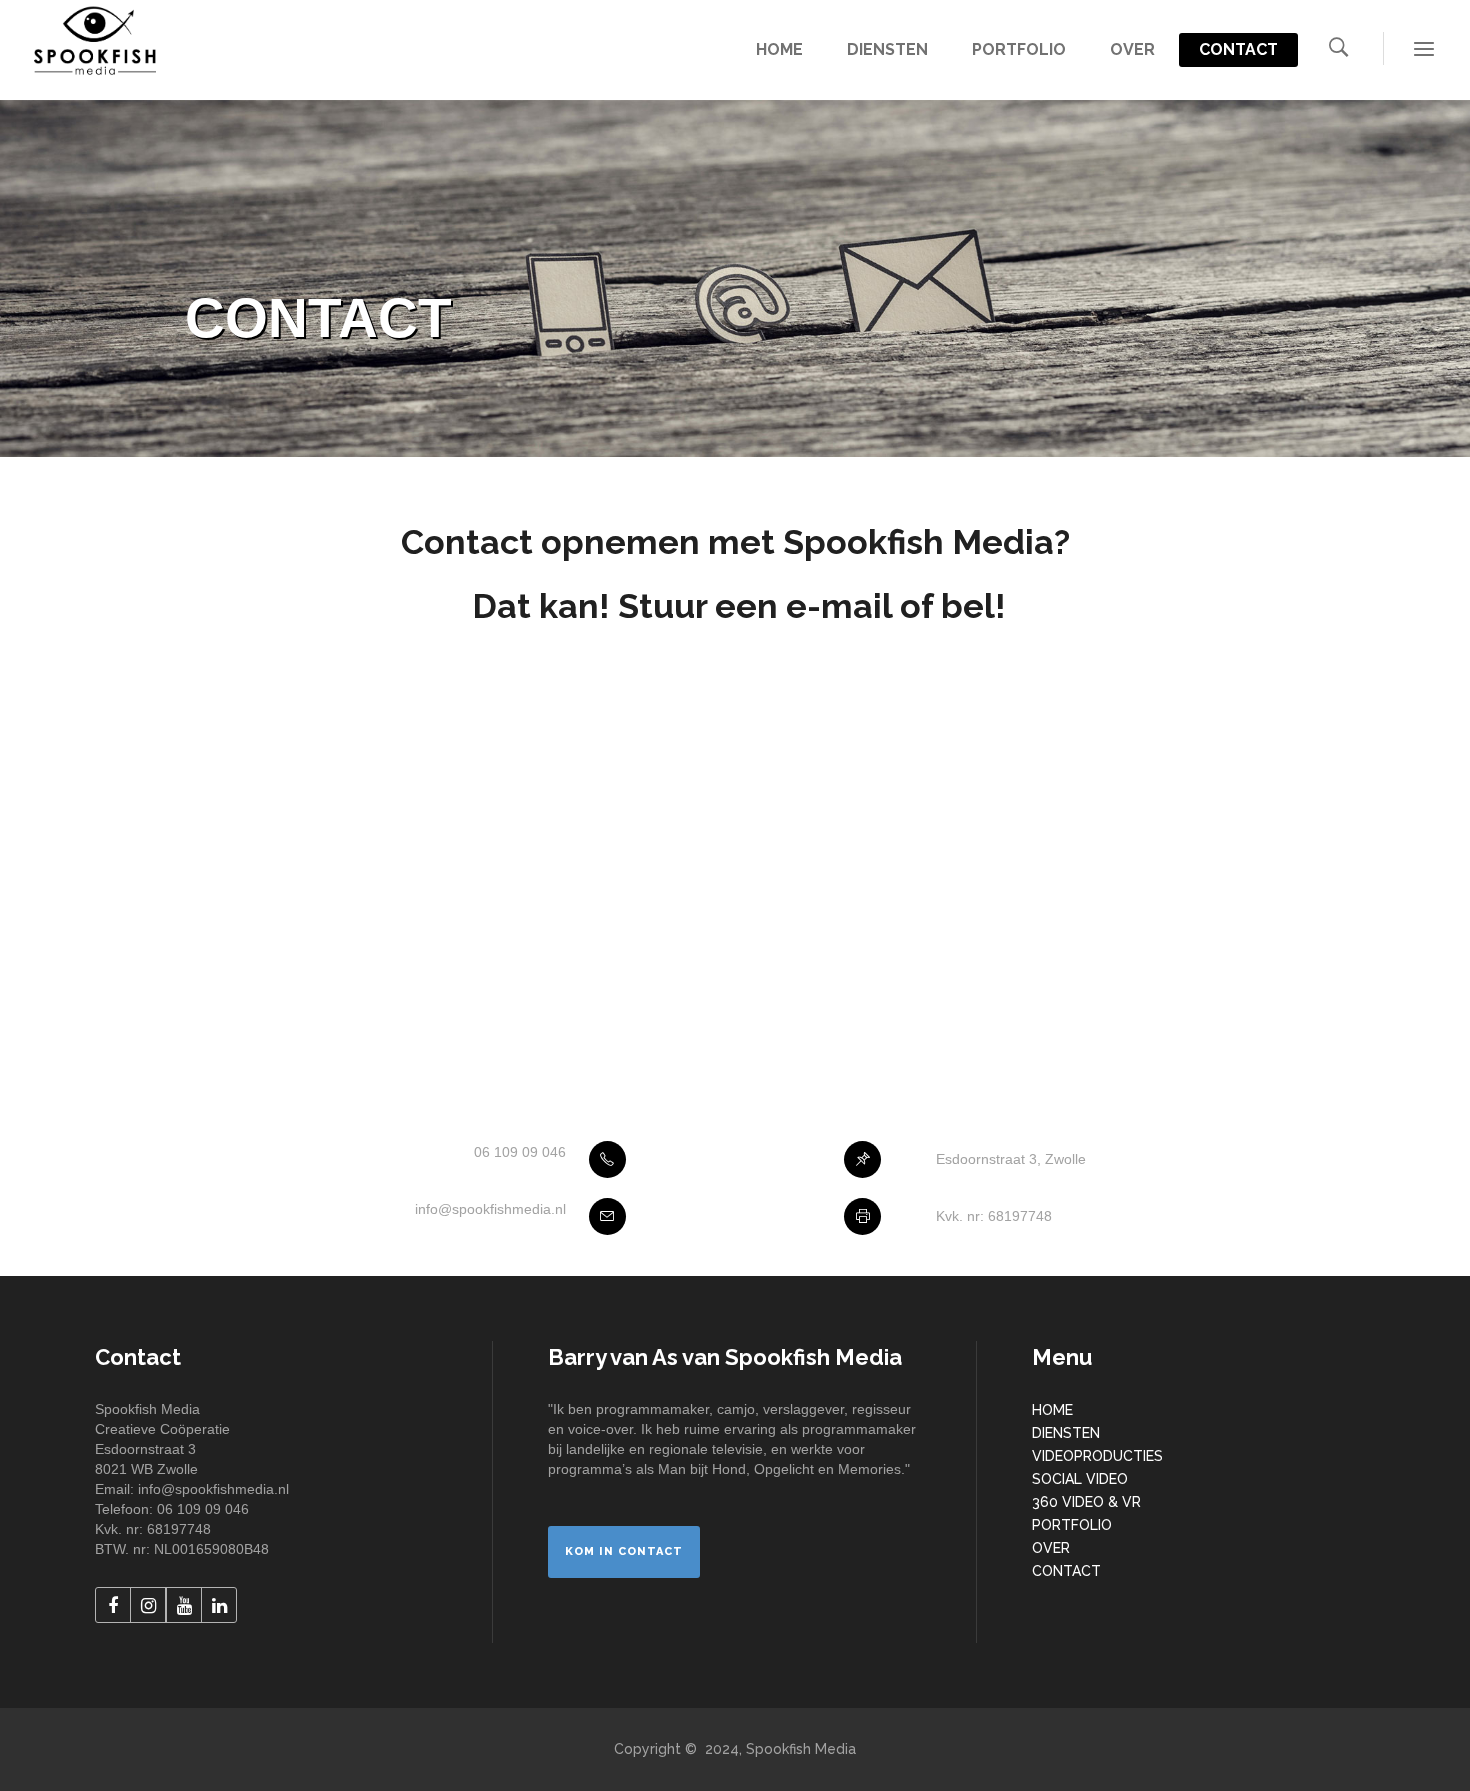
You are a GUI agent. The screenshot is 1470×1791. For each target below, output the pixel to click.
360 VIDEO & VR (1086, 1502)
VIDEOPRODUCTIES (1097, 1456)
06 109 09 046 (520, 1152)
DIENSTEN (1066, 1433)
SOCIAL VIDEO (1080, 1479)
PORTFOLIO (1072, 1525)
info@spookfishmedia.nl (490, 1209)
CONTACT (1066, 1571)
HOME (1052, 1410)
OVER (1051, 1548)
